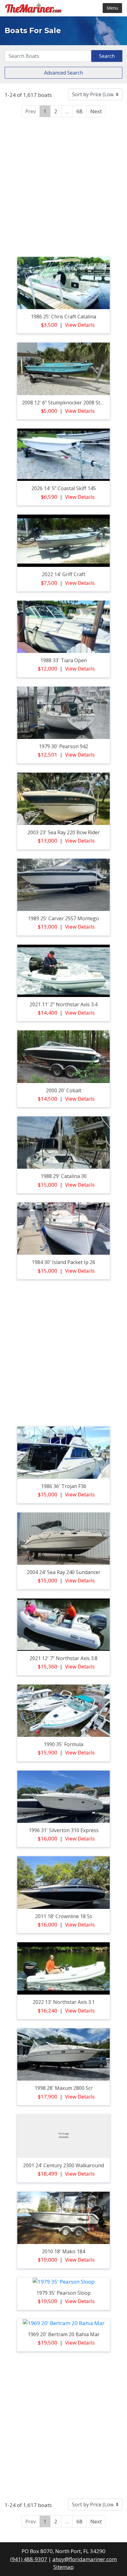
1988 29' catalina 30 (64, 1176)
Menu (112, 8)
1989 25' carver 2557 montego (63, 918)
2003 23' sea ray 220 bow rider (64, 832)
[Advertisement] (63, 186)
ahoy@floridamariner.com (85, 2559)
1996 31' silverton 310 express (64, 1830)
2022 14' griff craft (64, 574)
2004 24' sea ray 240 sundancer (64, 1572)
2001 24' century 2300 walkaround (63, 2165)
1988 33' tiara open (64, 660)
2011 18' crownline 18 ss (64, 1916)
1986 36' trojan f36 (64, 1486)
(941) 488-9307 (29, 2559)
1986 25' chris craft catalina (63, 317)
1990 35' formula (63, 1744)
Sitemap (63, 2567)
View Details (80, 325)
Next (96, 111)
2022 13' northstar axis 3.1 (64, 2002)
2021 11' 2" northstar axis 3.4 (63, 1004)
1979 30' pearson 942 (63, 746)
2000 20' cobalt (64, 1090)
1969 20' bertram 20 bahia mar (64, 2334)
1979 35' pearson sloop (63, 2293)
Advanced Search (63, 73)
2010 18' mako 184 (63, 2251)
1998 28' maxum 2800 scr (64, 2088)
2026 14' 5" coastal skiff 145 (64, 488)
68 (80, 111)
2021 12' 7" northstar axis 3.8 (63, 1658)
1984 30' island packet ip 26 (63, 1262)
